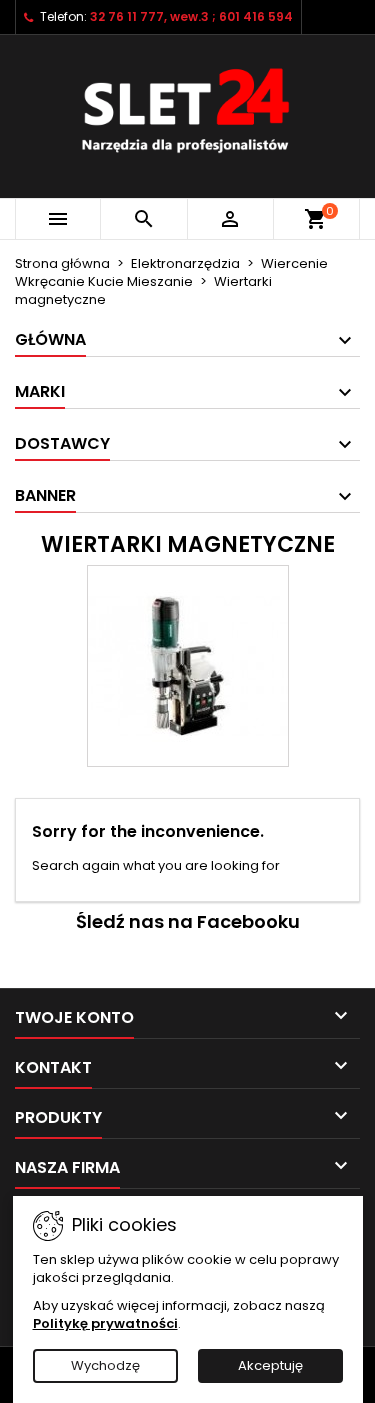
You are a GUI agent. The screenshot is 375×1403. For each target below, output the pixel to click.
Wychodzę (105, 1365)
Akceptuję (270, 1365)
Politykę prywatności (105, 1323)
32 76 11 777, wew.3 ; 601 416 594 (191, 16)
